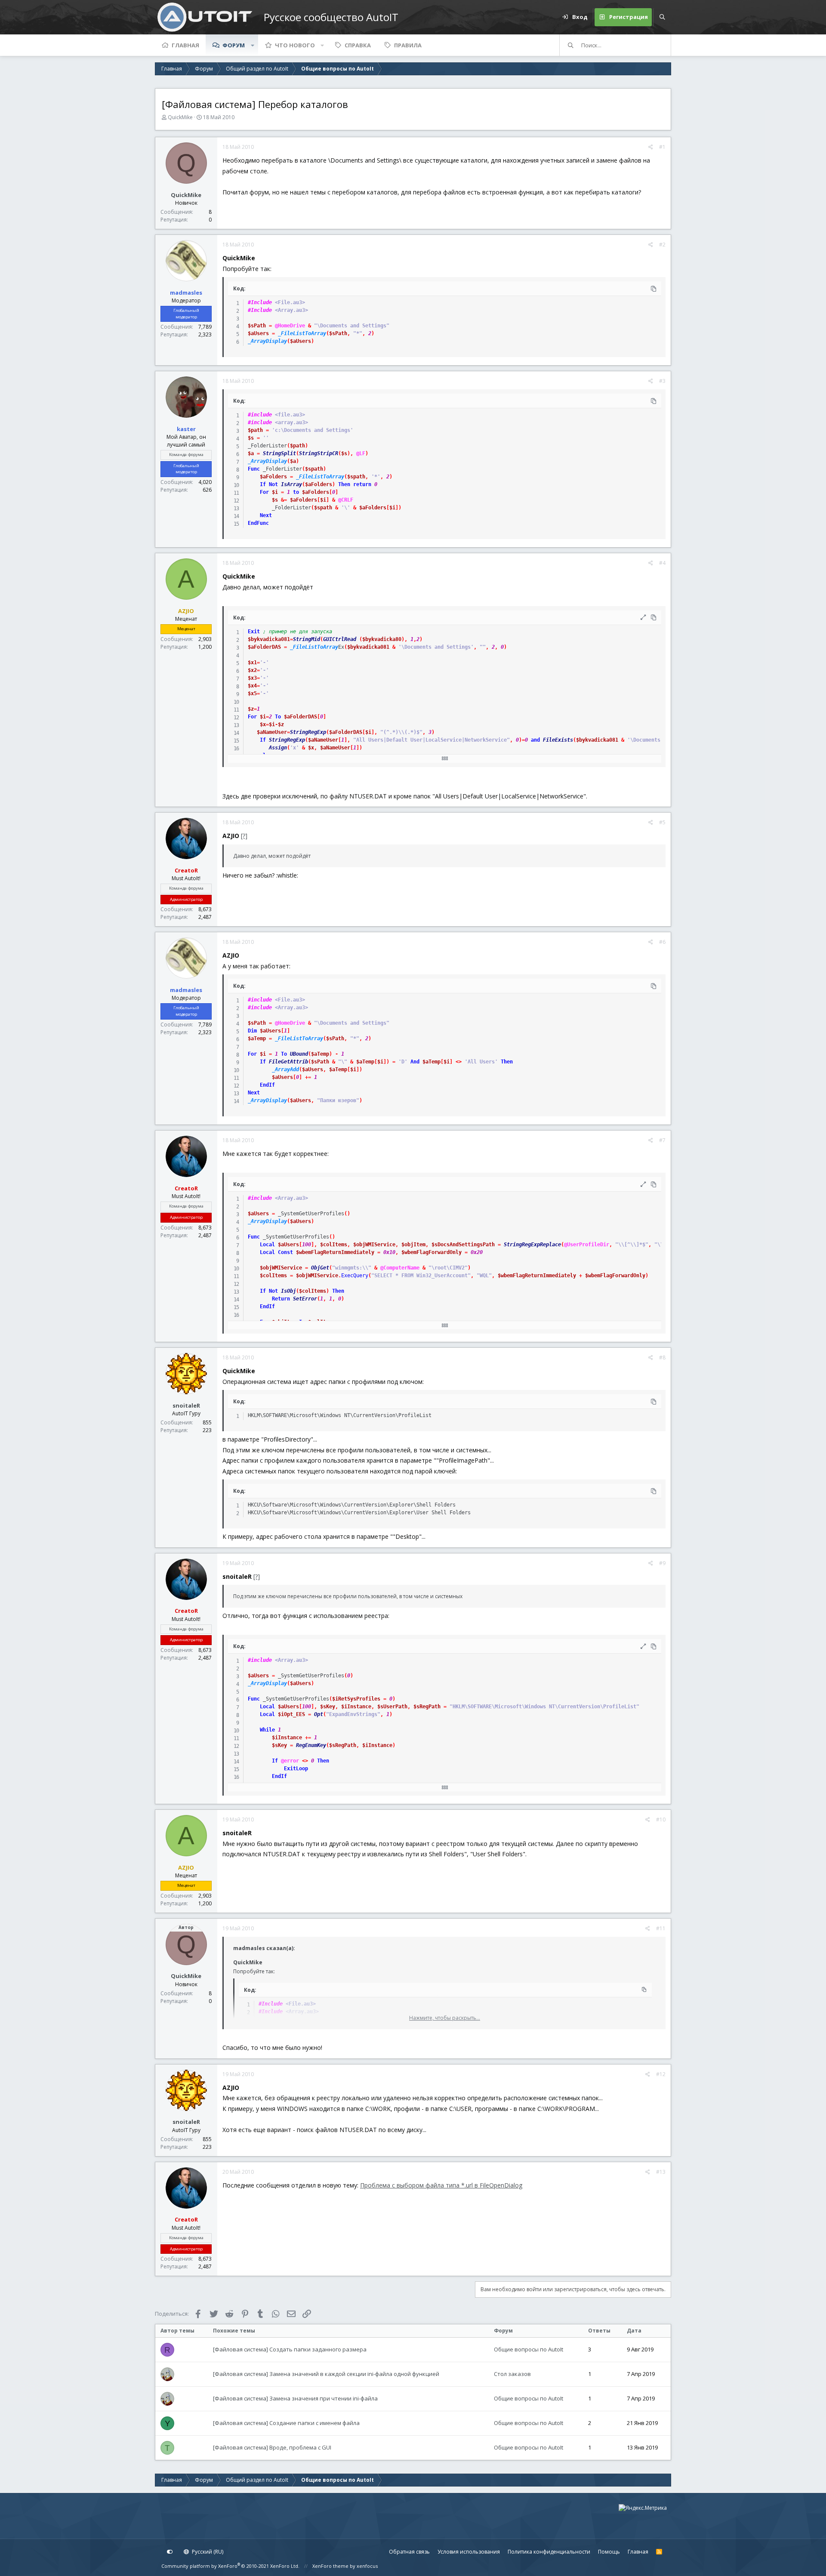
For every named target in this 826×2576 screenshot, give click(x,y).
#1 (662, 147)
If (263, 484)
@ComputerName (400, 1268)
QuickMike (180, 117)
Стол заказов (512, 2374)
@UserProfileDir (587, 1245)
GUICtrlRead (340, 639)
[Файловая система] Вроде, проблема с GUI (272, 2447)
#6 (662, 942)
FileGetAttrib (288, 1062)
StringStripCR (319, 453)
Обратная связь (409, 2552)
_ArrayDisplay (267, 341)
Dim (252, 1031)
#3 (662, 381)
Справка (358, 45)
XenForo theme (330, 2566)
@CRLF (346, 500)
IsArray (291, 484)
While (267, 1730)
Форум (234, 45)
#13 (661, 2172)
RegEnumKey (311, 1745)
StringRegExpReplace (532, 1245)
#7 (662, 1140)
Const (285, 1252)
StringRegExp (308, 732)
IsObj (288, 1291)
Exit (254, 632)
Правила (408, 45)
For (264, 492)
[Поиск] (662, 17)
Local (267, 1245)
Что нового (295, 45)
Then (344, 484)
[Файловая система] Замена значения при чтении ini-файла (295, 2398)
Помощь (609, 2552)
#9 (662, 1563)
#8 (662, 1357)
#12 (661, 2074)
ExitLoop (296, 1769)
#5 (662, 822)
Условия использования (469, 2552)
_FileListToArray (302, 333)
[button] (253, 45)
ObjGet (320, 1268)
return (362, 484)
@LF (361, 453)
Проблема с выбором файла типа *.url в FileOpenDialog (441, 2185)
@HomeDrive (290, 326)
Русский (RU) (207, 2552)
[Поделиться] (651, 147)
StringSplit (279, 453)
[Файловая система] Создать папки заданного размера (290, 2349)
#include (260, 415)
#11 (661, 1928)
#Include (260, 302)
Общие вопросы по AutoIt (529, 2349)
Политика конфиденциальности (549, 2552)
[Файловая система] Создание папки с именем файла (286, 2423)
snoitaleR (186, 1405)
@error (290, 1761)
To (278, 717)
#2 (662, 245)
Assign (278, 748)
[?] (244, 836)
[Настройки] (170, 2552)
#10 (661, 1820)
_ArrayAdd (285, 1069)
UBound (299, 1054)
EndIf (267, 1085)
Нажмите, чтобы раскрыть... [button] (445, 2018)
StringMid (307, 639)
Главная (185, 45)
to (296, 492)
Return (281, 1299)
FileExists (558, 740)
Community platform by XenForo (230, 2566)
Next (266, 515)
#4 (662, 563)
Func (254, 469)
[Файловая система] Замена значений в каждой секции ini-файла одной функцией (326, 2374)
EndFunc (258, 523)
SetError (305, 1299)
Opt (319, 1714)
